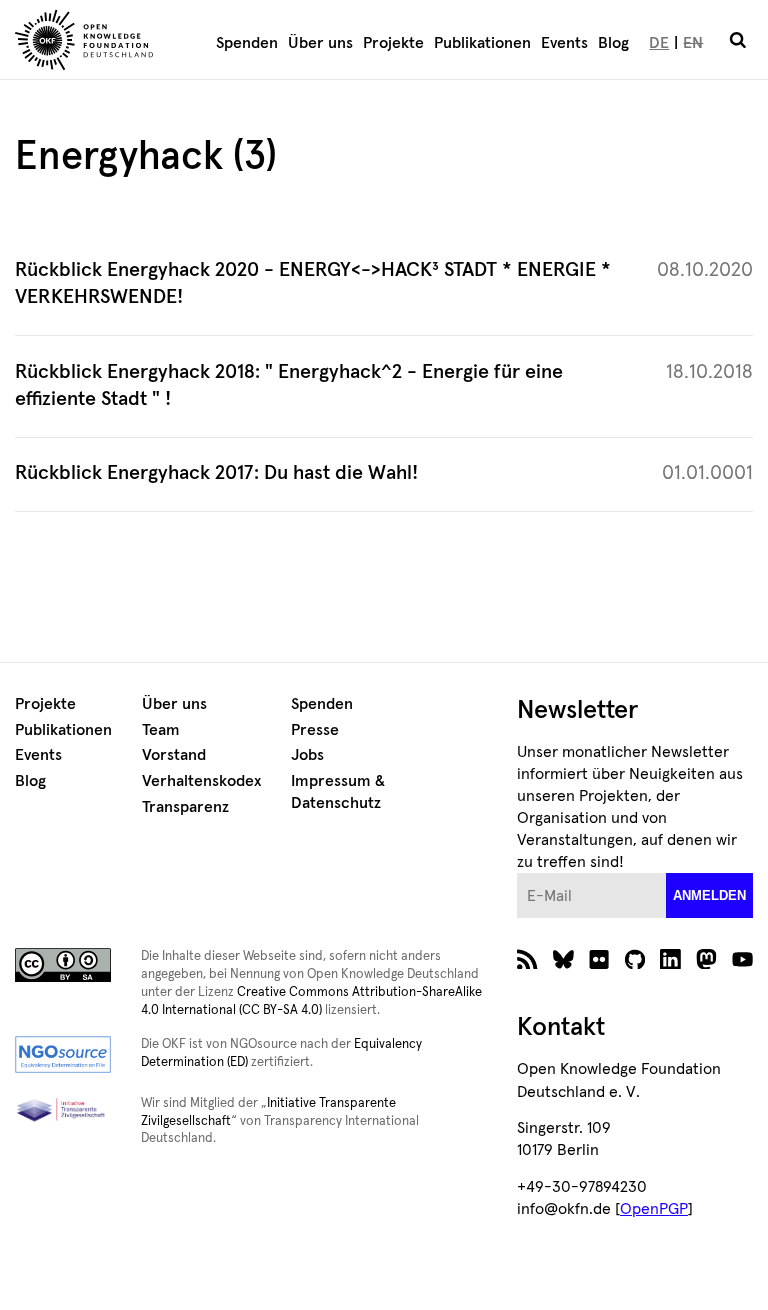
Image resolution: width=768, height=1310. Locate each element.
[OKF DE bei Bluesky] (563, 964)
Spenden (247, 43)
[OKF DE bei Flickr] (599, 964)
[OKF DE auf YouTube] (742, 964)
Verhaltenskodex (201, 781)
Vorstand (174, 755)
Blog (613, 43)
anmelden (709, 895)
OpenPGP (654, 1209)
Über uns (320, 43)
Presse (315, 730)
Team (161, 730)
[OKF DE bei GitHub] (635, 964)
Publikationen (482, 43)
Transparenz (185, 807)
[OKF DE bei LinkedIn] (670, 964)
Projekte (393, 43)
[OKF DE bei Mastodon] (706, 964)
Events (564, 43)
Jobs (307, 755)
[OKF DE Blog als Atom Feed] (527, 964)
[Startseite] (100, 43)
